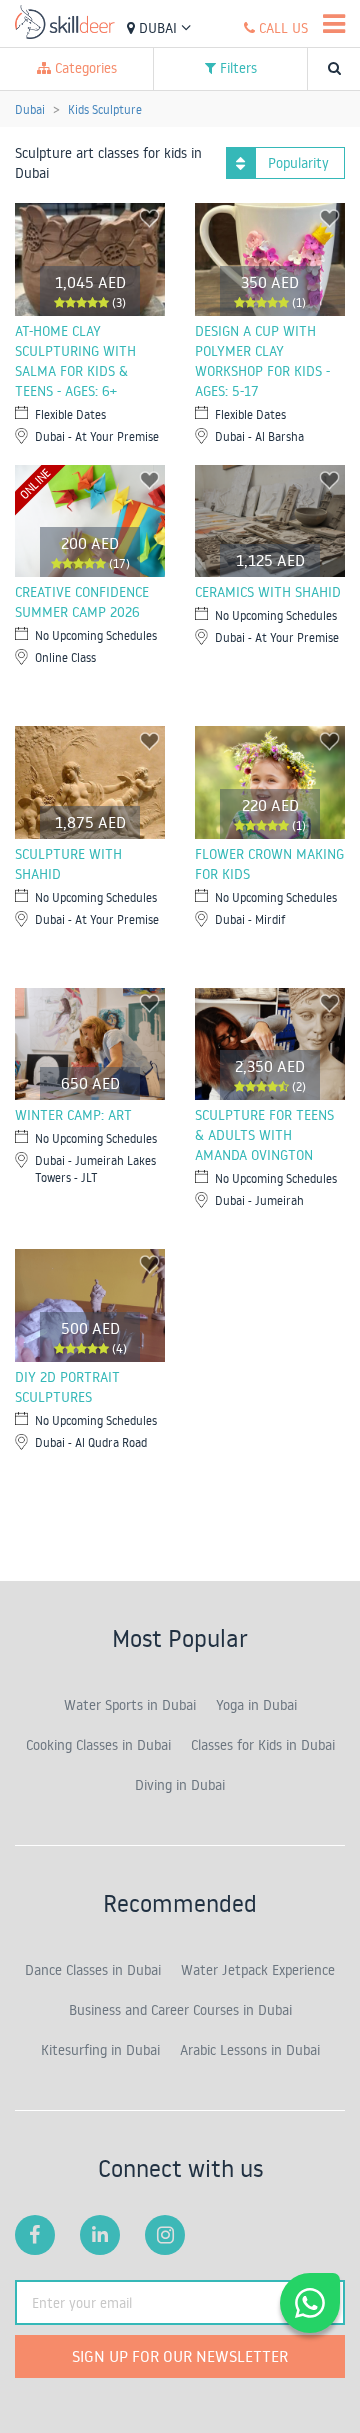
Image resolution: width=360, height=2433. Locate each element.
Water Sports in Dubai (130, 1705)
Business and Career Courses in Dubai (180, 2010)
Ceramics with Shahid (268, 592)
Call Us (281, 28)
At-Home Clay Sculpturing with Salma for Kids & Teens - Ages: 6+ (75, 361)
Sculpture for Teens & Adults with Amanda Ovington (264, 1135)
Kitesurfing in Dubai (100, 2050)
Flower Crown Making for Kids (269, 864)
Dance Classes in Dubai (93, 1970)
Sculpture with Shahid (68, 864)
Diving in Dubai (180, 1785)
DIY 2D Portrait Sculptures (67, 1387)
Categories (84, 68)
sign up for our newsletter (180, 2356)
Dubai (158, 28)
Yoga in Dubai (256, 1705)
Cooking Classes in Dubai (98, 1745)
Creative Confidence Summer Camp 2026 (82, 602)
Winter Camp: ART (73, 1115)
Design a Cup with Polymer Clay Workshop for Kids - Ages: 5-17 (262, 361)
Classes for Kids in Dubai (263, 1745)
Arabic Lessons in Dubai (250, 2050)
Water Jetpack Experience (258, 1970)
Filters (236, 68)
